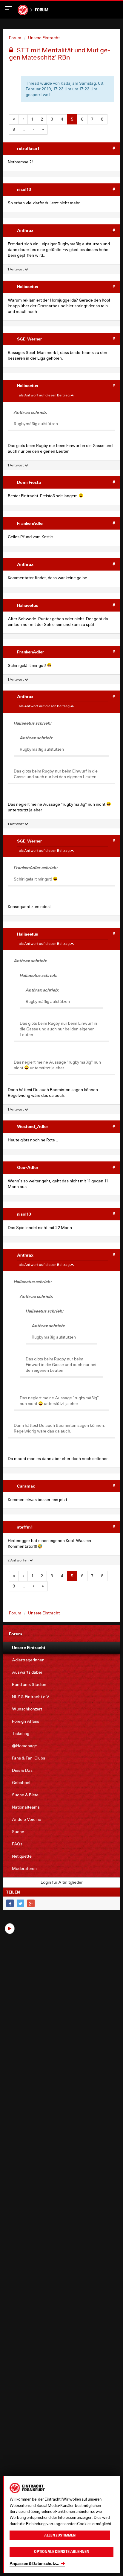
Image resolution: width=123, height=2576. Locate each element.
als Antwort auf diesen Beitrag (44, 395)
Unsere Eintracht (44, 38)
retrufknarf (28, 148)
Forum (42, 10)
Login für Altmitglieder (62, 1882)
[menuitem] (61, 1648)
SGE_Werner (30, 339)
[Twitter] (20, 1903)
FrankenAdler (31, 523)
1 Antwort (16, 269)
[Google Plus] (31, 1903)
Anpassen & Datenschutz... (34, 2563)
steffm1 (25, 1527)
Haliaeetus (27, 286)
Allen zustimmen (60, 2535)
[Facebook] (10, 1903)
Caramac (26, 1486)
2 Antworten (18, 1560)
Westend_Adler (33, 1126)
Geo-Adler (28, 1167)
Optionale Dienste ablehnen (62, 2552)
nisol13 (24, 189)
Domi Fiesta (29, 482)
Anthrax (25, 230)
